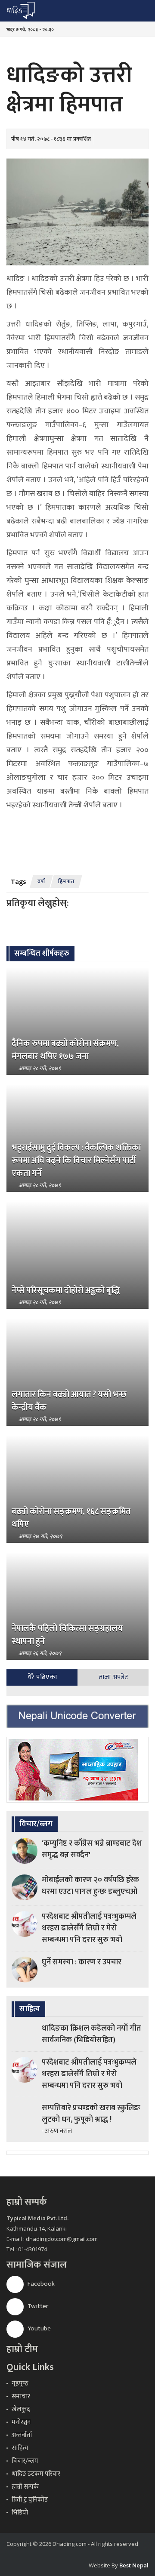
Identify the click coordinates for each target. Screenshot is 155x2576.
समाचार (21, 2396)
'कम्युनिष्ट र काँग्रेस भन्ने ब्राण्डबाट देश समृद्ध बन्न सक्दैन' (92, 1849)
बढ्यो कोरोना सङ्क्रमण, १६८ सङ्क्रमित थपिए (71, 1518)
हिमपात (66, 881)
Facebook (40, 2284)
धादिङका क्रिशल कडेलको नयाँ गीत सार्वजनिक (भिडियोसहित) (91, 2034)
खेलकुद (21, 2409)
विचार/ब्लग (25, 2461)
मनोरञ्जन (21, 2422)
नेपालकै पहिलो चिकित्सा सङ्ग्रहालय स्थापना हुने (67, 1635)
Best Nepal (134, 2565)
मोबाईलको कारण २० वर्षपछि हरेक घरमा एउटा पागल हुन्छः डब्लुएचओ (90, 1886)
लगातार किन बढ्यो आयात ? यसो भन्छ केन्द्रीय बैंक (69, 1401)
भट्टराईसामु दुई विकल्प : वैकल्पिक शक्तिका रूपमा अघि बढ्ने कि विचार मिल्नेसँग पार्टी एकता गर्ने (76, 1160)
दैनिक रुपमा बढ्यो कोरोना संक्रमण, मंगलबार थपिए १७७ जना (65, 1050)
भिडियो (20, 2513)
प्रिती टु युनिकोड (30, 2500)
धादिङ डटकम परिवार (36, 2474)
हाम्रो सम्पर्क (25, 2487)
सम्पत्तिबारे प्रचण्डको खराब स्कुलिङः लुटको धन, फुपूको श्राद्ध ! (91, 2114)
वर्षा (41, 881)
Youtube (39, 2328)
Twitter (37, 2306)
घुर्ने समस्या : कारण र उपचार (82, 1962)
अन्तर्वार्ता (22, 2435)
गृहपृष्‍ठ (20, 2384)
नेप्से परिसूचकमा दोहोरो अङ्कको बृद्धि (66, 1290)
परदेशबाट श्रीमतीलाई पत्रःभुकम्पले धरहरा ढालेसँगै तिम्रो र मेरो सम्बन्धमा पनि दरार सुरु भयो (89, 1928)
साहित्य (20, 2448)
